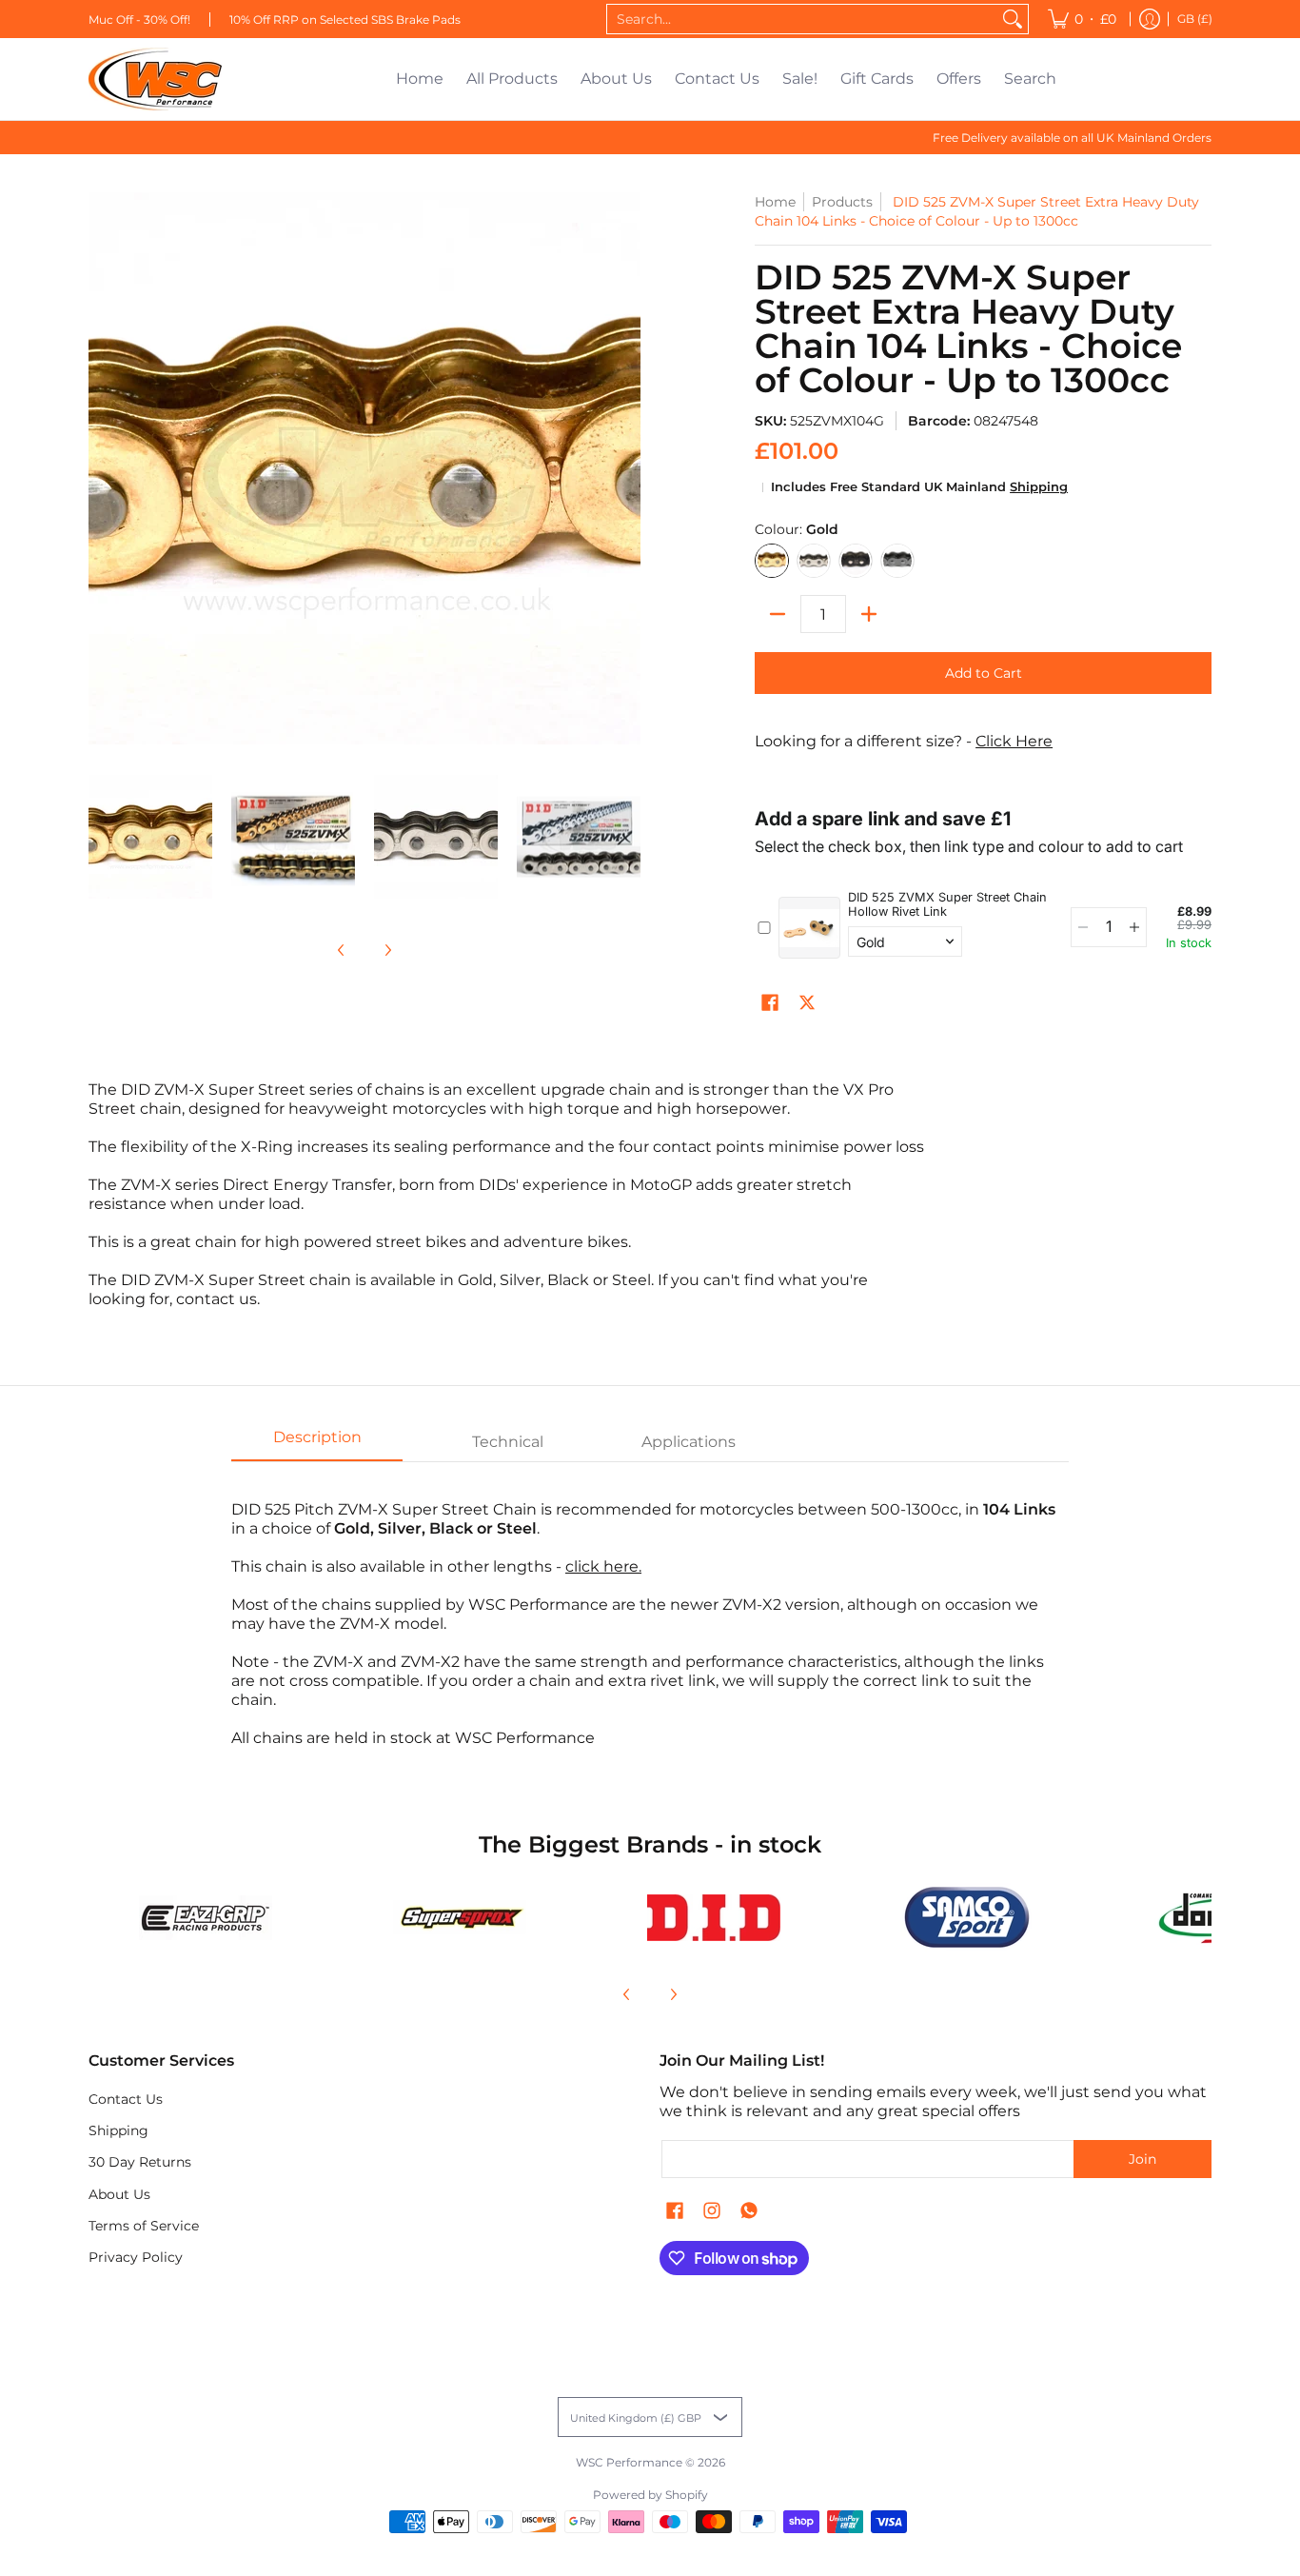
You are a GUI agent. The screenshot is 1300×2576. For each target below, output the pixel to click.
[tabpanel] (650, 1614)
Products (842, 202)
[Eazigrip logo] (206, 1918)
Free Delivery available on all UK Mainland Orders (1072, 138)
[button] (770, 1003)
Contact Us (126, 2099)
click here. (603, 1566)
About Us (119, 2194)
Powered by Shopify (650, 2495)
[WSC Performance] (155, 79)
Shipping (1039, 487)
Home (775, 202)
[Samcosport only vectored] (967, 1917)
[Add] (869, 614)
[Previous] (342, 950)
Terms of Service (144, 2226)
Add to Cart (984, 673)
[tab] (317, 1443)
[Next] (387, 950)
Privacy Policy (136, 2257)
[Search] (1013, 19)
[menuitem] (1082, 19)
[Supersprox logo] (460, 1917)
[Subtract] (778, 614)
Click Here (1014, 741)
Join (1142, 2159)
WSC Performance (629, 2462)
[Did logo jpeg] (713, 1918)
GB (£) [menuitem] (1195, 19)
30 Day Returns (140, 2162)
